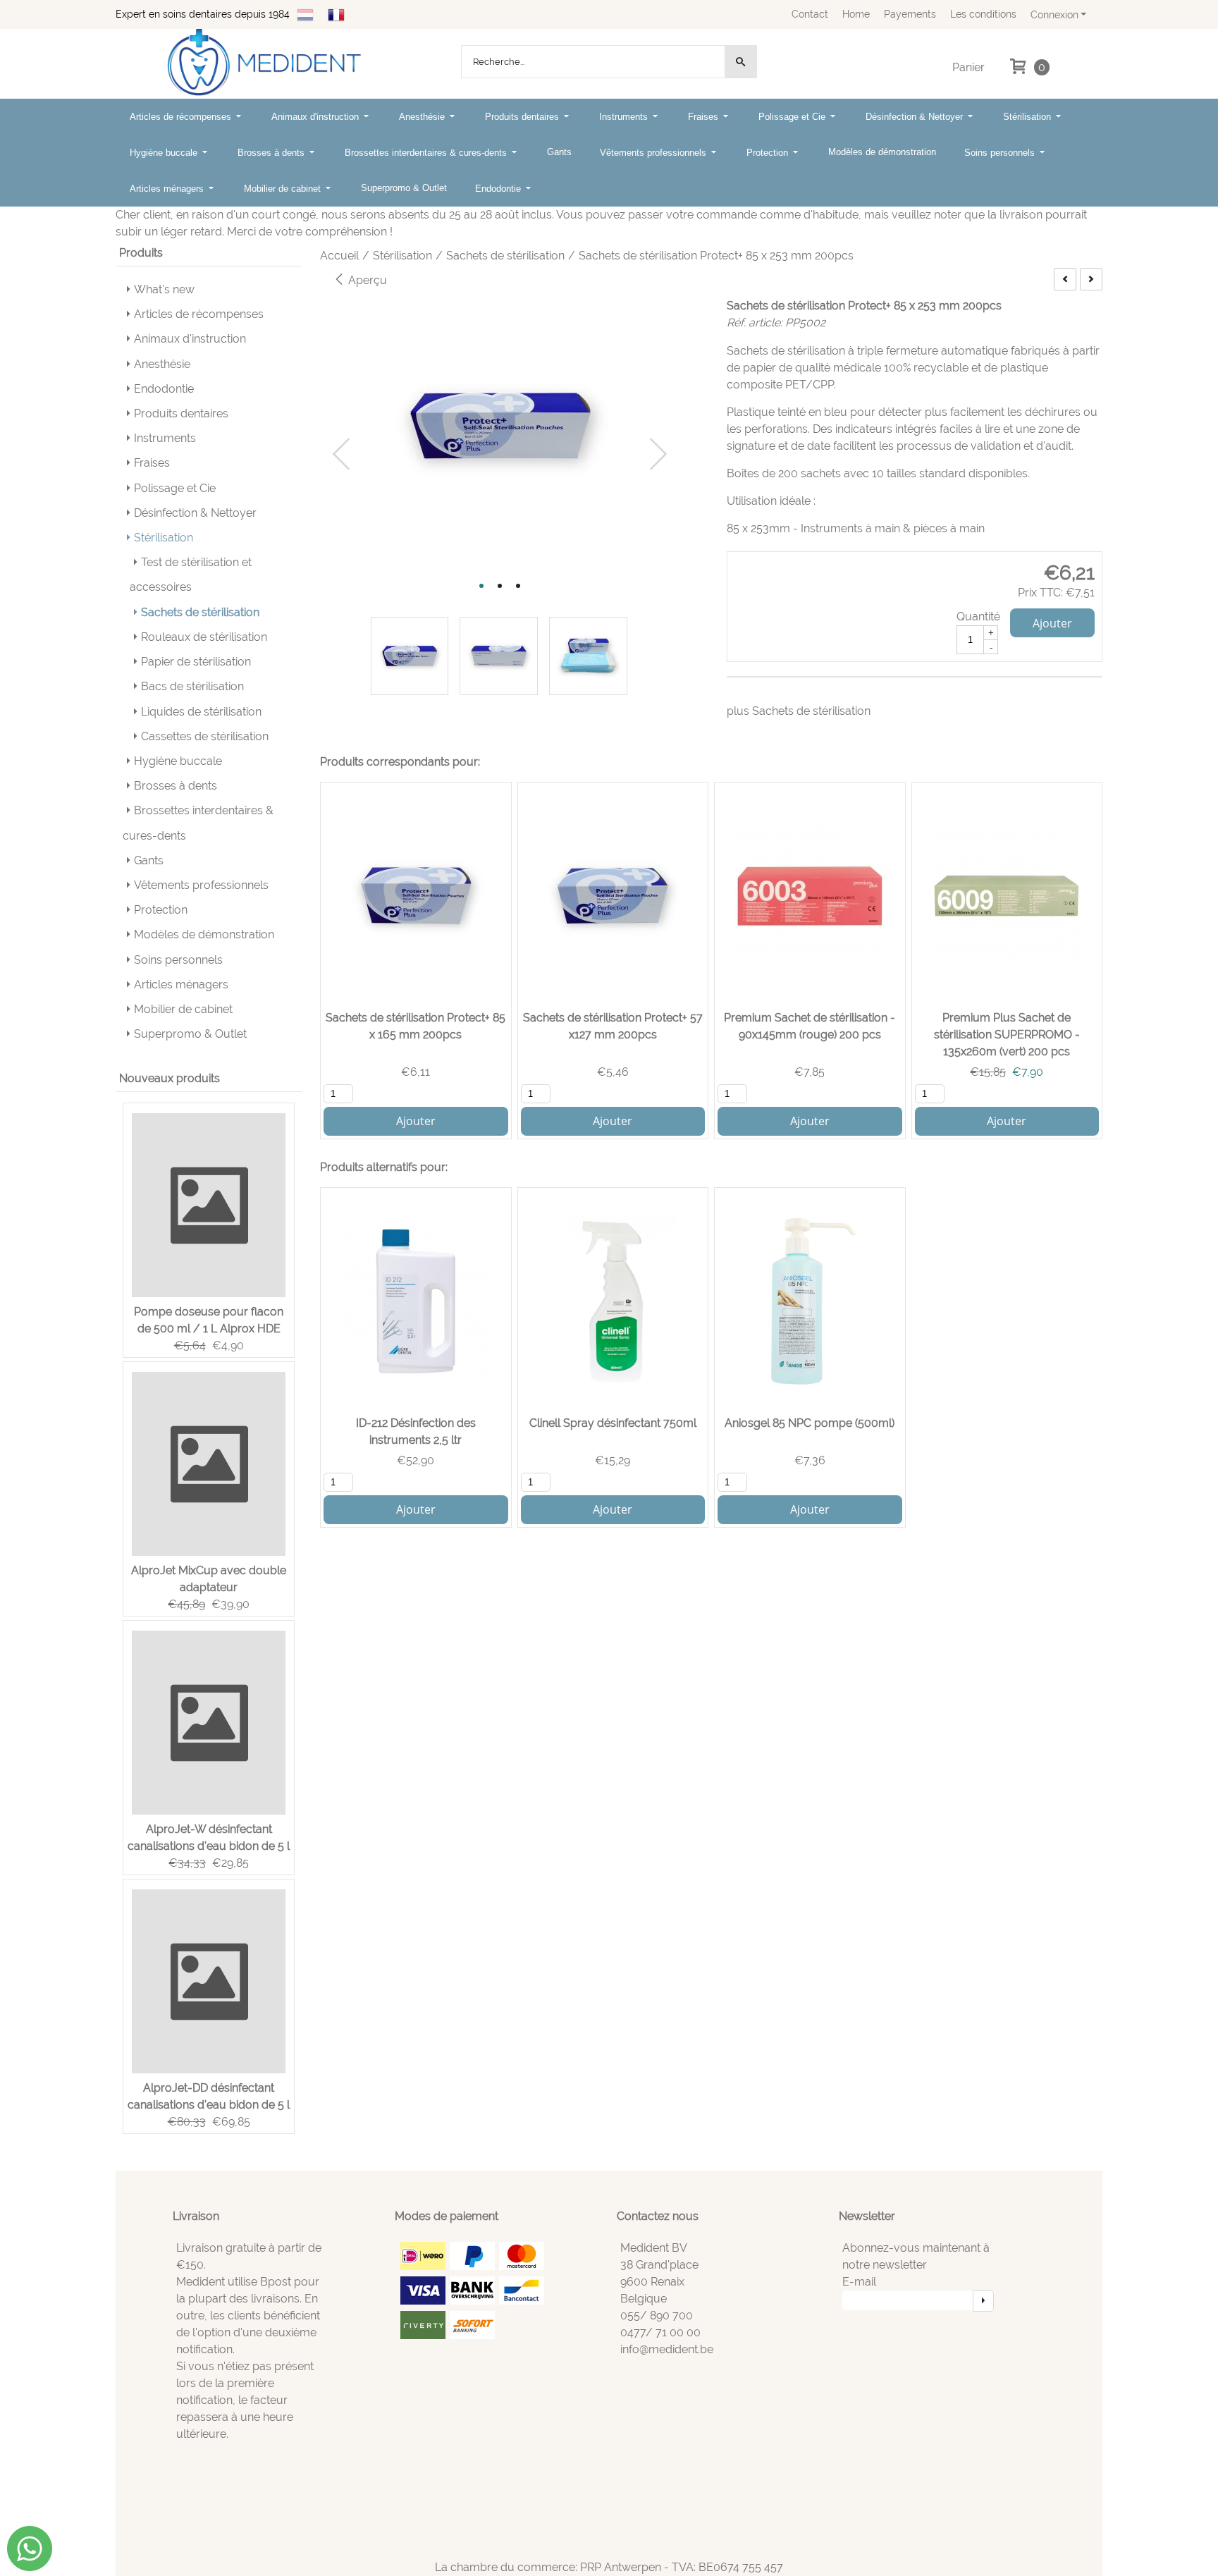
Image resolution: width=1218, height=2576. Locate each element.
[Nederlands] (305, 14)
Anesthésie (423, 117)
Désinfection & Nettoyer (916, 117)
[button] (481, 586)
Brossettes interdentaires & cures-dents (427, 153)
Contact (810, 14)
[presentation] (342, 455)
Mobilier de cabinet (284, 189)
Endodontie (499, 189)
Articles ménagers (168, 189)
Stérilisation (1028, 117)
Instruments (625, 117)
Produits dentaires (523, 117)
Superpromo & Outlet (404, 188)
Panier (968, 67)
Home (856, 14)
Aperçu (366, 280)
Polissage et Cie (793, 117)
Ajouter (1052, 623)
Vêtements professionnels (654, 153)
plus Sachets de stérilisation (799, 711)
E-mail (859, 2282)
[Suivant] (1091, 279)
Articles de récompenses (182, 117)
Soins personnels (1001, 153)
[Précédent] (1065, 279)
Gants (559, 152)
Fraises (705, 117)
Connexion (1054, 14)
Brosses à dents (272, 153)
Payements (910, 14)
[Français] (336, 14)
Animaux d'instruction (316, 117)
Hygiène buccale (165, 153)
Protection (769, 153)
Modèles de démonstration (882, 152)
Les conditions (983, 14)
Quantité (978, 617)
